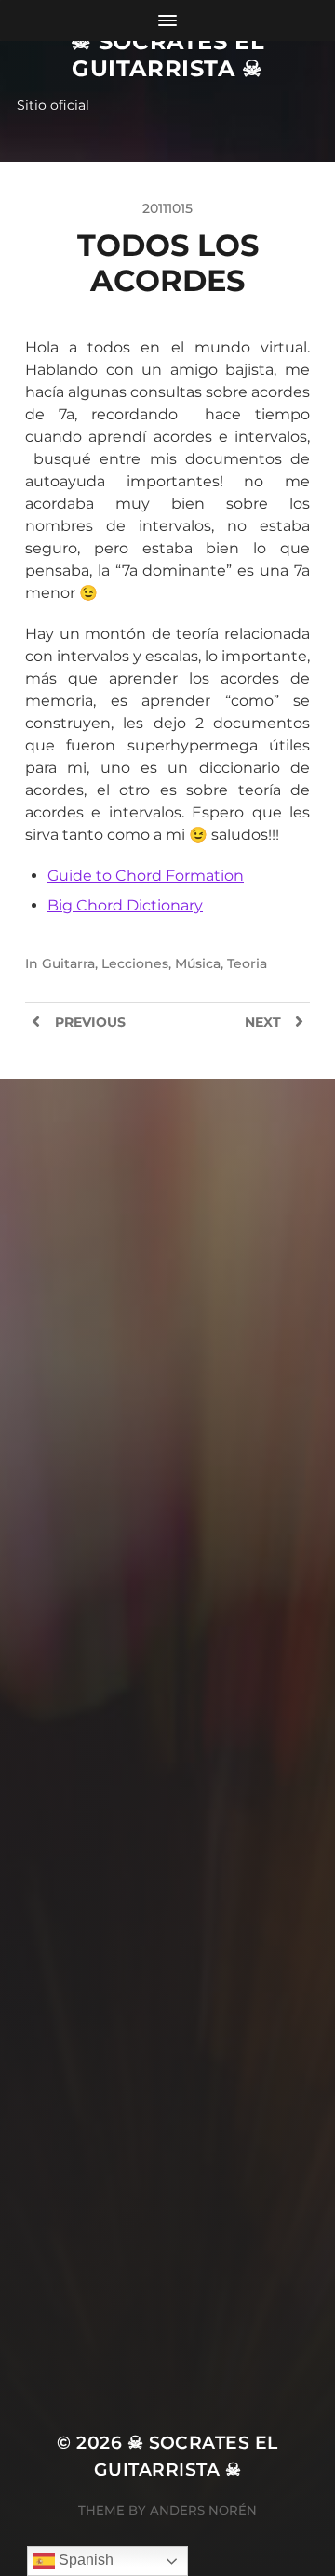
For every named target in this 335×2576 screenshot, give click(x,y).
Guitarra (68, 963)
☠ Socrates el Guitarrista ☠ (168, 55)
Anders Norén (203, 2510)
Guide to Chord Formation (146, 876)
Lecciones (135, 963)
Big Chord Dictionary (125, 905)
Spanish (84, 2560)
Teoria (247, 963)
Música (198, 963)
